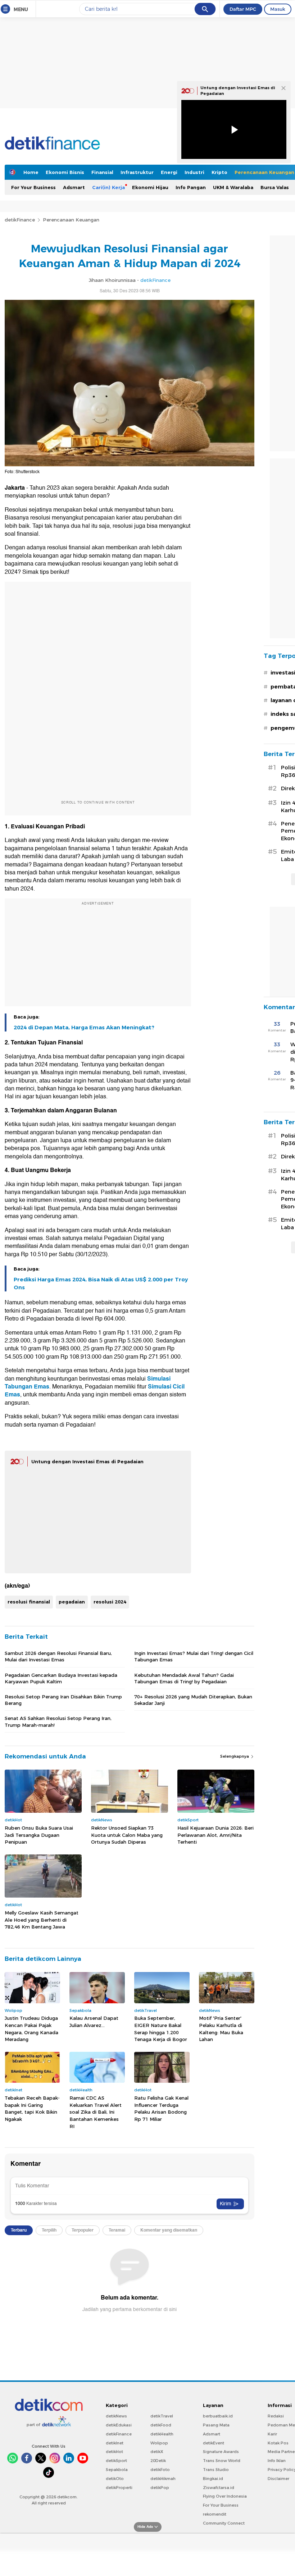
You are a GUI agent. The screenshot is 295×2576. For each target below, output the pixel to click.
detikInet (115, 2443)
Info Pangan (191, 187)
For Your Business (33, 187)
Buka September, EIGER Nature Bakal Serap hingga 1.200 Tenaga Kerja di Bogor (161, 2029)
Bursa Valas (275, 187)
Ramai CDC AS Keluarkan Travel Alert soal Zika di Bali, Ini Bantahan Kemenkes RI (96, 2112)
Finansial (102, 172)
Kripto (219, 172)
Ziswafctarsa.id (219, 2488)
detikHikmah (163, 2479)
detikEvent (214, 2443)
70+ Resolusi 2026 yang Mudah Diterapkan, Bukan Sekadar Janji (193, 1700)
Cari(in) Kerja (108, 187)
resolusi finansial (29, 1602)
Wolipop (159, 2443)
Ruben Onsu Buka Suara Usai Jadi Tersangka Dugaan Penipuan (39, 1835)
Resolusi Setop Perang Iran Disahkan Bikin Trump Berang (63, 1700)
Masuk (278, 9)
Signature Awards (221, 2452)
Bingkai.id (213, 2479)
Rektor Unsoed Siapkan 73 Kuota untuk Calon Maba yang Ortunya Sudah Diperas (127, 1835)
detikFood (161, 2425)
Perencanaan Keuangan (71, 220)
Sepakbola (117, 2470)
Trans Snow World (222, 2461)
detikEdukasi (119, 2425)
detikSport (116, 2461)
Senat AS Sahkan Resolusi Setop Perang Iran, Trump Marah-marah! (58, 1721)
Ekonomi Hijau (150, 187)
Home (31, 172)
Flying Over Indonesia (225, 2496)
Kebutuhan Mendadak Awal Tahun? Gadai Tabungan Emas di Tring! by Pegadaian (184, 1678)
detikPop (160, 2488)
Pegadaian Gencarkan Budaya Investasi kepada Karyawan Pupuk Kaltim (61, 1678)
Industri (194, 172)
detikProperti (119, 2488)
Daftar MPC (243, 9)
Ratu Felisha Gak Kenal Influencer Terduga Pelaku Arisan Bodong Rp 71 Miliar (161, 2108)
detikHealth (162, 2434)
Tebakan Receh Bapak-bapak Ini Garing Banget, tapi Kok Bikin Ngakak (32, 2108)
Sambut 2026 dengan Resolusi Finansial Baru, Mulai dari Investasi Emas (58, 1656)
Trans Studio (216, 2470)
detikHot (114, 2452)
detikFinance (20, 220)
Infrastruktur (137, 172)
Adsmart (74, 187)
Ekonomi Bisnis (65, 172)
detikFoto (160, 2470)
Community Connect (224, 2523)
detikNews (116, 2416)
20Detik (158, 2461)
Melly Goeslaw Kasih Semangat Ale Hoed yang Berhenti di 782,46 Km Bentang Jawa (42, 1920)
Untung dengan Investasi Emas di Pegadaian (87, 1461)
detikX (157, 2452)
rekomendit (215, 2514)
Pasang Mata (216, 2425)
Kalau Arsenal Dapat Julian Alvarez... (94, 2022)
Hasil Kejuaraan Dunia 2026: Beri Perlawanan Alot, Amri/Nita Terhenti (215, 1835)
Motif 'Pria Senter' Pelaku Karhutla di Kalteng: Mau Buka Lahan (221, 2029)
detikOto (115, 2479)
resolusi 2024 (110, 1602)
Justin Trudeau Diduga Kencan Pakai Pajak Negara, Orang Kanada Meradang (31, 2029)
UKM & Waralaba (233, 187)
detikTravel (162, 2416)
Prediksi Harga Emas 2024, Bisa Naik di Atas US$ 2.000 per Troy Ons (101, 1284)
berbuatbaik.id (218, 2416)
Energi (169, 172)
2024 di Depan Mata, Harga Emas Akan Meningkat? (84, 1028)
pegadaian (72, 1602)
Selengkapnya (235, 1756)
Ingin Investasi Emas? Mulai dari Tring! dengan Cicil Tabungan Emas (194, 1656)
